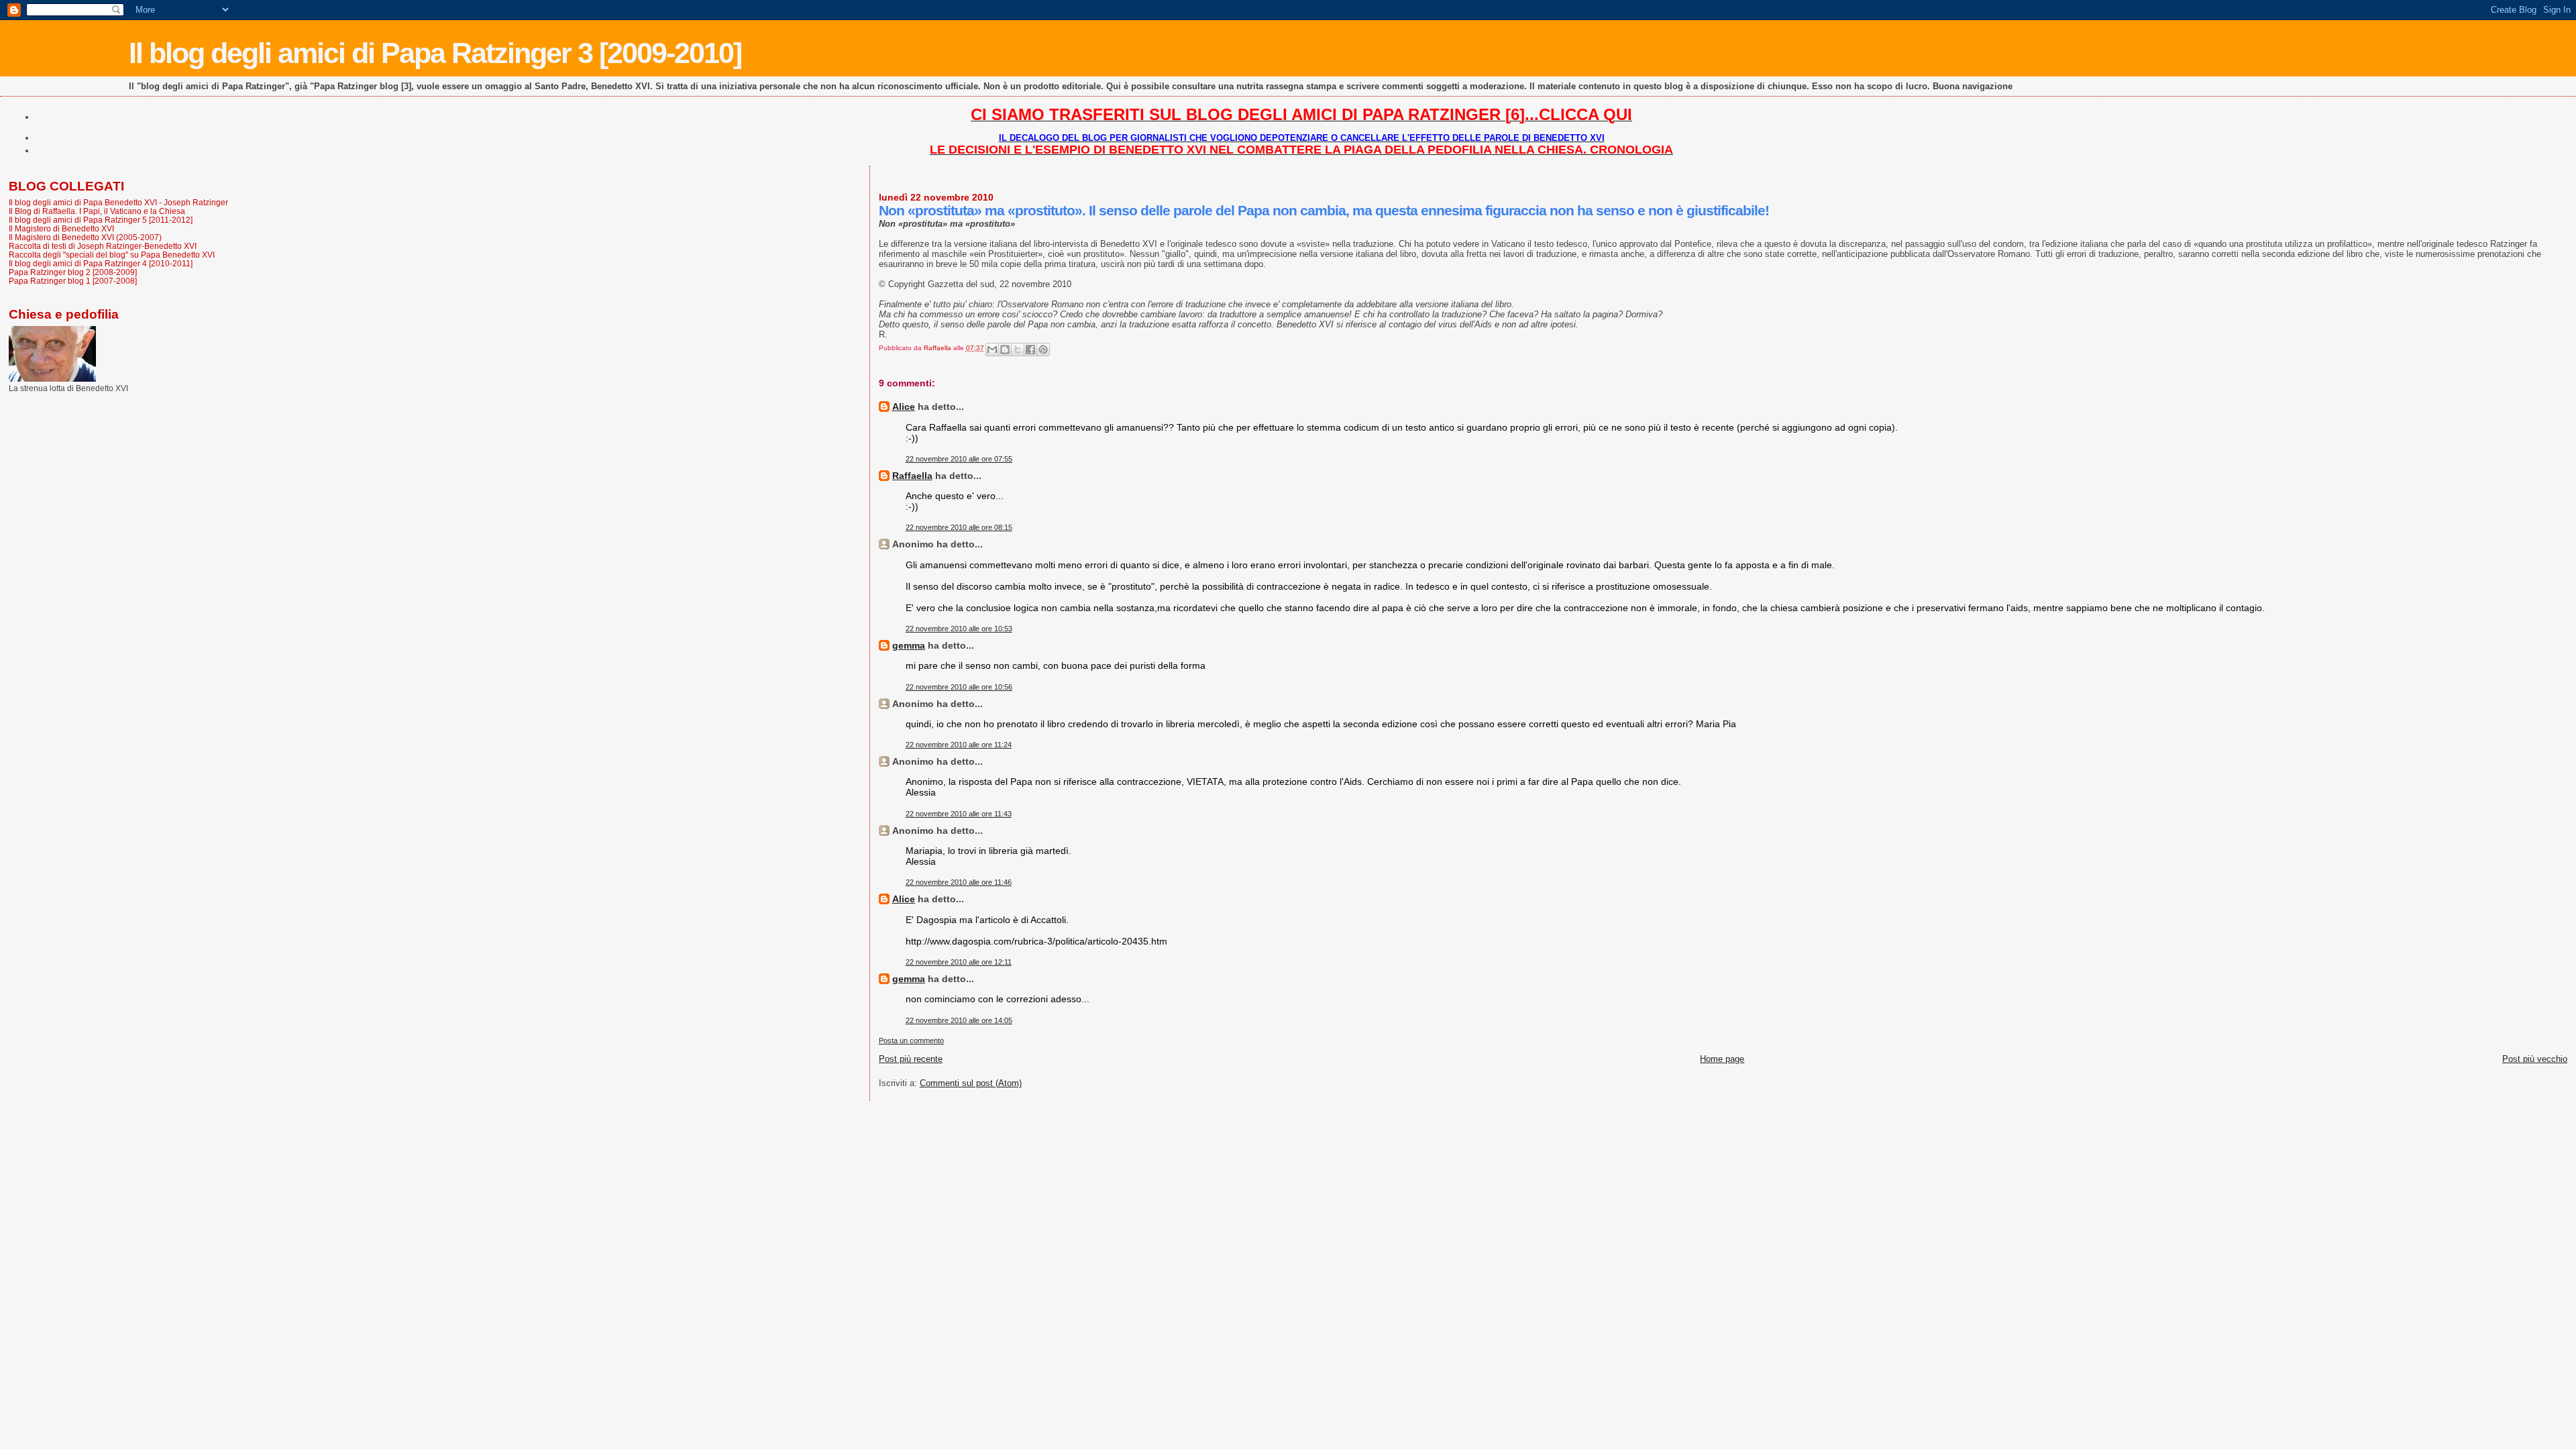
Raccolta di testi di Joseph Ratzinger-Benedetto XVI (103, 246)
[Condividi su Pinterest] (1043, 350)
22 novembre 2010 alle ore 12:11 (959, 962)
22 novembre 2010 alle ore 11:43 (959, 814)
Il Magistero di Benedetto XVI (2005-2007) (85, 237)
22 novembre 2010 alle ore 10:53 (959, 629)
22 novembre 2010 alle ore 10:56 (959, 687)
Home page (1722, 1059)
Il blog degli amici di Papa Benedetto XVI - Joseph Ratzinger (118, 202)
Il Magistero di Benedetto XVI (61, 228)
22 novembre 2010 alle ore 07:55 (959, 459)
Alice (904, 407)
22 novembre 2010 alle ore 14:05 (959, 1020)
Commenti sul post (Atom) (971, 1083)
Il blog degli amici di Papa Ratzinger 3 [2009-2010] (435, 53)
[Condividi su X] (1018, 350)
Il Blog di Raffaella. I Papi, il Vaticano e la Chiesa (97, 211)
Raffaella (912, 476)
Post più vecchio (2535, 1059)
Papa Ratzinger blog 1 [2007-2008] (73, 281)
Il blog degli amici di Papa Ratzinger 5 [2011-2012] (101, 220)
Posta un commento (911, 1040)
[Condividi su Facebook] (1030, 350)
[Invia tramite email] (992, 350)
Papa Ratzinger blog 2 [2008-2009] (73, 272)
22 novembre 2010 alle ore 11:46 (959, 882)
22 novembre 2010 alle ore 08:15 (959, 527)
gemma (909, 645)
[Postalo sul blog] (1005, 350)
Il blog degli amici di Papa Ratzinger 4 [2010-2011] (101, 263)
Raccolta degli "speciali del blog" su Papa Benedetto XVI (112, 255)
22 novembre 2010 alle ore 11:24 (959, 745)
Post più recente (911, 1059)
